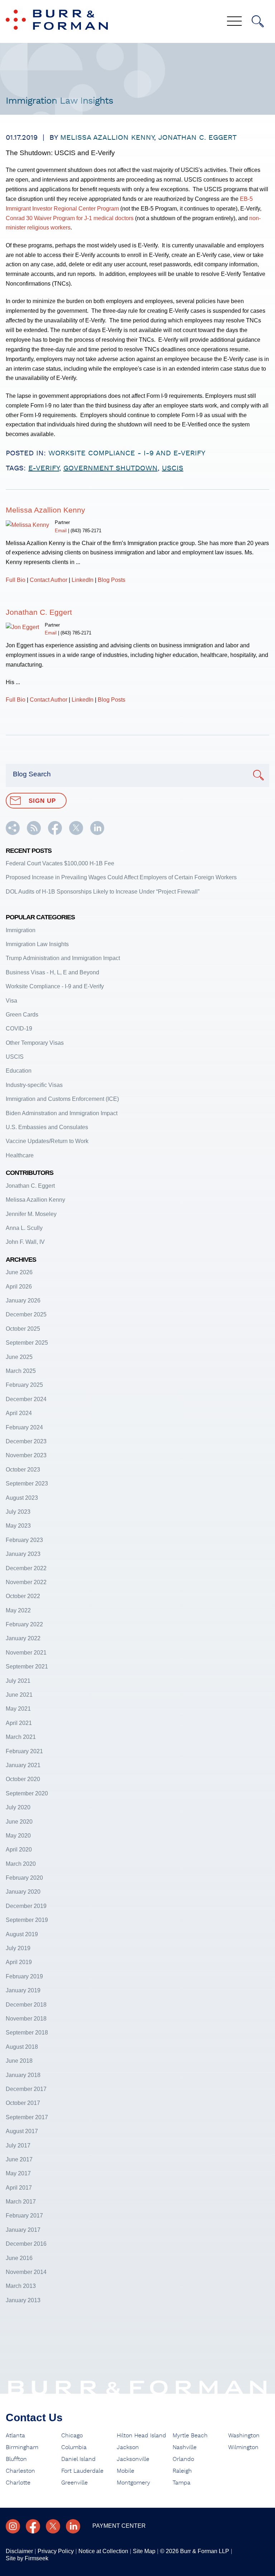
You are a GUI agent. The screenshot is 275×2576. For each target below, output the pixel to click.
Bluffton (16, 2459)
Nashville (185, 2447)
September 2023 (27, 1484)
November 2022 (26, 1582)
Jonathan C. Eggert (197, 138)
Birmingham (22, 2447)
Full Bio (16, 580)
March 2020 (21, 1864)
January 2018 (23, 2075)
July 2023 (18, 1512)
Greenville (74, 2483)
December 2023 (26, 1441)
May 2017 (18, 2173)
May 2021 (18, 1709)
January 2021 (23, 1765)
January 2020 (23, 1892)
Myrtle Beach (190, 2436)
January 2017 (23, 2230)
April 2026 (19, 1287)
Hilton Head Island (141, 2436)
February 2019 (24, 1976)
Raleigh (182, 2471)
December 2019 (26, 1906)
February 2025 (24, 1385)
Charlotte (18, 2483)
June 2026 (19, 1272)
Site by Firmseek (27, 2558)
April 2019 (19, 1962)
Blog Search (32, 774)
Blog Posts (112, 580)
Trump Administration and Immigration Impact (63, 958)
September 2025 (27, 1343)
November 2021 (26, 1653)
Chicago (72, 2436)
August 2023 (22, 1498)
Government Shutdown (110, 468)
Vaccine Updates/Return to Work (47, 1141)
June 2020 (19, 1822)
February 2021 (24, 1751)
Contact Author (49, 580)
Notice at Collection (103, 2551)
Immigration (21, 930)
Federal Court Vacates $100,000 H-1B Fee (60, 863)
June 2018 (19, 2061)
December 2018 (26, 2005)
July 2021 (18, 1681)
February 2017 (24, 2216)
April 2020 (19, 1850)
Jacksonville (133, 2459)
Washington (244, 2436)
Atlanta (15, 2436)
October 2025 (23, 1329)
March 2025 (21, 1371)
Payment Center (119, 2526)
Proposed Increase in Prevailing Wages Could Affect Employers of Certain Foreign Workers (122, 877)
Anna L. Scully (24, 1228)
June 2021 (19, 1695)
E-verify (44, 468)
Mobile (126, 2471)
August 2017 (22, 2131)
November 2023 (26, 1455)
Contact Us (34, 2417)
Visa (11, 1001)
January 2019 (23, 1990)
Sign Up (42, 801)
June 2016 (19, 2258)
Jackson (128, 2447)
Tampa (182, 2483)
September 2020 (27, 1793)
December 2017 (26, 2089)
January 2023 (23, 1554)
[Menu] (234, 22)
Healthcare (20, 1155)
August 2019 (22, 1934)
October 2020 (23, 1779)
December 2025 (26, 1314)
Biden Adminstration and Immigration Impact (62, 1113)
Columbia (74, 2447)
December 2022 (26, 1568)
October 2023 (23, 1470)
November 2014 (26, 2272)
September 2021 (27, 1667)
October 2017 (23, 2103)
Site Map (144, 2551)
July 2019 (18, 1948)
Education (19, 1071)
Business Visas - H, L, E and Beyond (52, 972)
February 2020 (24, 1878)
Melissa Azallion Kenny (107, 138)
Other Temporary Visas (35, 1043)
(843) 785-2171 (86, 531)
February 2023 (24, 1540)
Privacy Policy (56, 2551)
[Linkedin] (73, 2526)
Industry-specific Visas (34, 1085)
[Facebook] (33, 2526)
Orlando (183, 2459)
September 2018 (27, 2033)
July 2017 (18, 2145)
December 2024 (26, 1399)
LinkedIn (83, 580)
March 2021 (21, 1737)
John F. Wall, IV (25, 1242)
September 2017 (27, 2117)
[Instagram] (13, 2526)
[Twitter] (53, 2526)
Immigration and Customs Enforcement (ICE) (62, 1099)
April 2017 (19, 2188)
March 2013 (21, 2286)
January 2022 (23, 1638)
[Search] (258, 21)
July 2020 (18, 1807)
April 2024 (19, 1413)
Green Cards (22, 1015)
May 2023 (18, 1526)
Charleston (20, 2471)
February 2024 (24, 1427)
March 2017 (21, 2202)
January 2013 (23, 2300)
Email (61, 531)
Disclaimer (19, 2551)
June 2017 (19, 2159)
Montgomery (133, 2483)
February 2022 (24, 1624)
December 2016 (26, 2244)
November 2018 (26, 2019)
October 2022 (23, 1596)
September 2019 (27, 1920)
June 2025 (19, 1357)
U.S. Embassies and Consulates (47, 1127)
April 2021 (19, 1723)
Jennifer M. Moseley (31, 1214)
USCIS (173, 468)
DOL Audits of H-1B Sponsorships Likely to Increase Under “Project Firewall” (103, 892)
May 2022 (18, 1610)
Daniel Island (78, 2459)
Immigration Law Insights (37, 944)
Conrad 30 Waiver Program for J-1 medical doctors (70, 218)
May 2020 (18, 1836)
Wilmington (243, 2447)
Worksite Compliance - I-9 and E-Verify (127, 453)
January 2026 (23, 1301)
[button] (13, 833)
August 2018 (22, 2047)
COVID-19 (19, 1029)
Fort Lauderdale (82, 2471)
